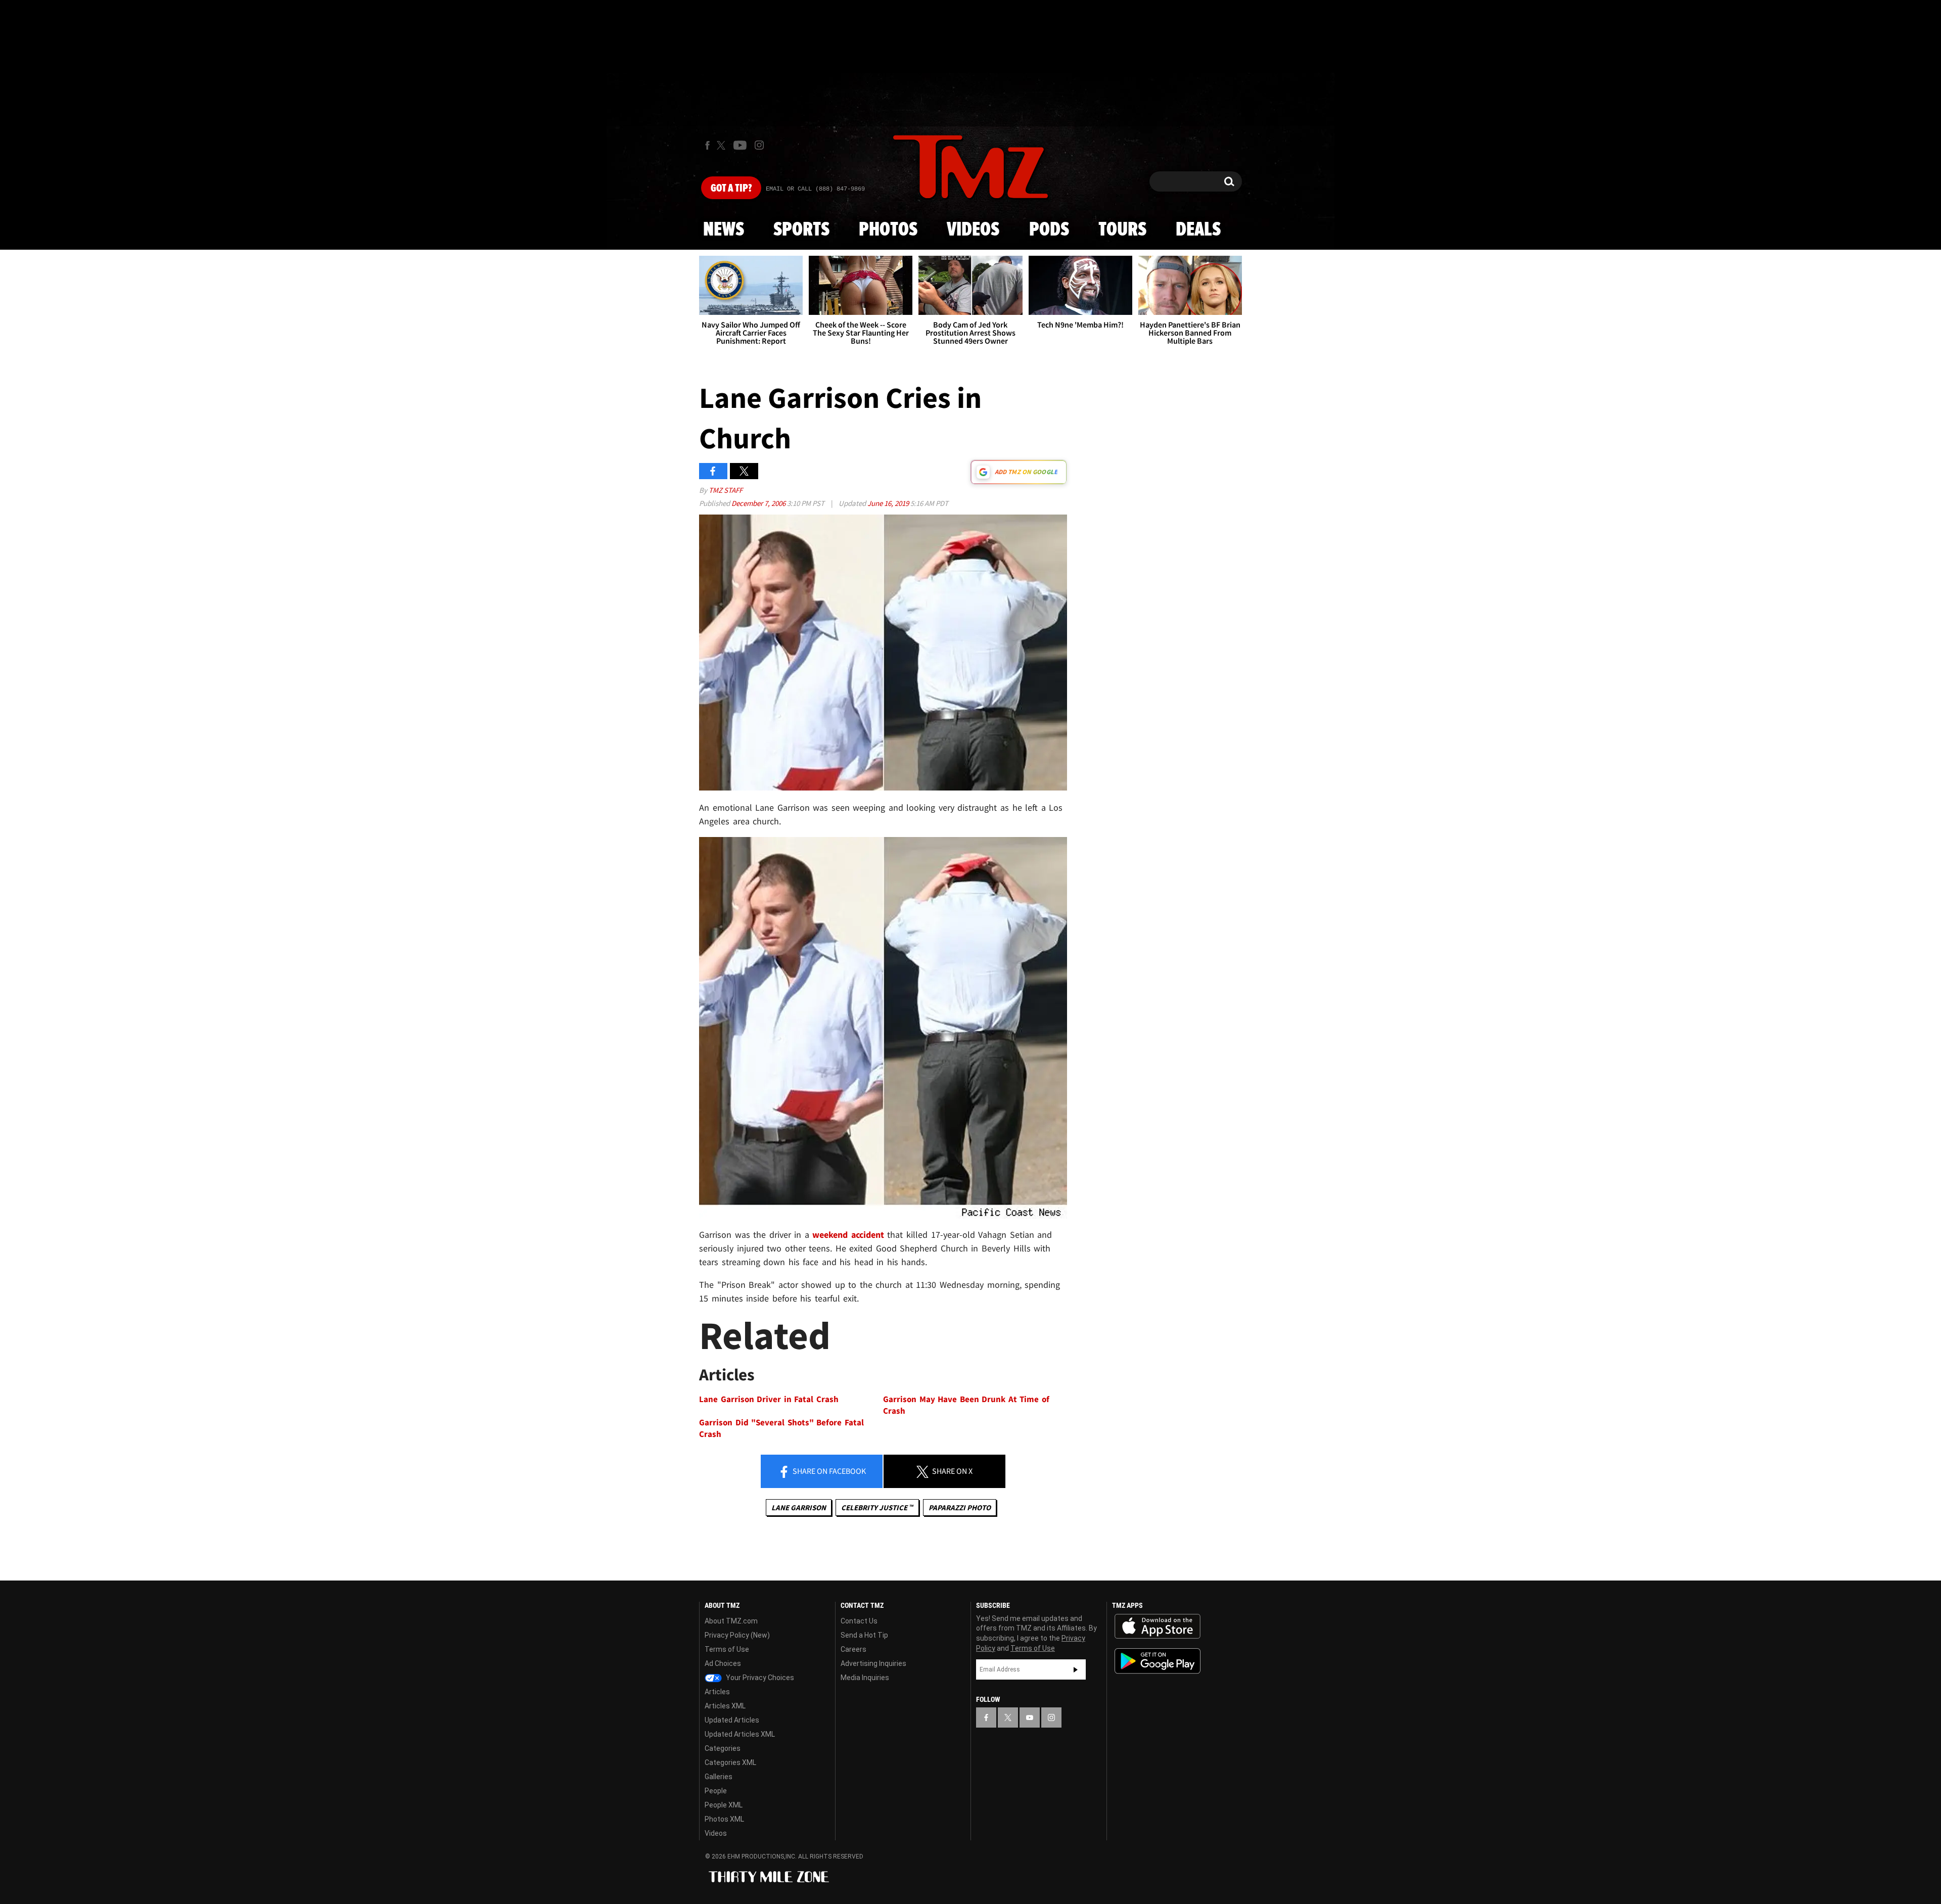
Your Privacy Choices (759, 1678)
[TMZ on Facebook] (707, 145)
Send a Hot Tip (864, 1635)
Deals (1198, 230)
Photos (888, 230)
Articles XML (725, 1706)
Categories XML (730, 1762)
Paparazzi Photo (960, 1507)
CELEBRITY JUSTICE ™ (877, 1507)
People (716, 1791)
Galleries (719, 1777)
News (724, 230)
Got (731, 189)
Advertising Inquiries (873, 1663)
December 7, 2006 (759, 503)
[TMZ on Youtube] (740, 145)
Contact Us (859, 1621)
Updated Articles (732, 1720)
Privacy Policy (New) (737, 1635)
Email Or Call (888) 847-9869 (815, 189)
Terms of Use (727, 1649)
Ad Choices (723, 1663)
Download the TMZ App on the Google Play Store (1158, 1661)
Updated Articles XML (740, 1734)
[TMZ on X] (723, 145)
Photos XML (724, 1819)
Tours (1122, 230)
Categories (723, 1748)
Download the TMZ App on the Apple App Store (1158, 1627)
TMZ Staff (726, 490)
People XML (724, 1805)
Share (828, 1471)
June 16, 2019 (889, 503)
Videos (973, 230)
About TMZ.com (731, 1621)
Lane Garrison (799, 1507)
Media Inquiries (865, 1678)
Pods (1049, 230)
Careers (853, 1649)
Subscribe (1076, 1669)
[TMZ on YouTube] (1030, 1717)
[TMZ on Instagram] (759, 145)
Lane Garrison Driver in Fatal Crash (769, 1399)
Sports (801, 230)
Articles (717, 1692)
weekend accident (848, 1235)
